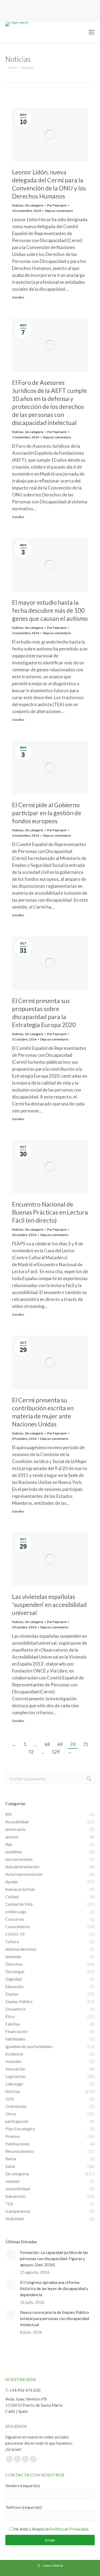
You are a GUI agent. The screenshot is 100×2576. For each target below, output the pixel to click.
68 (47, 1744)
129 (56, 1752)
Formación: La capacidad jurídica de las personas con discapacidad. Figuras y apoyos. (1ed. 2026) (54, 2259)
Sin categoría (34, 205)
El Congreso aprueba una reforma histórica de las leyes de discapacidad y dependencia (54, 2288)
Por (57, 205)
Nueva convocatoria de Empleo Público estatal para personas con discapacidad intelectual (55, 2318)
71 (86, 1744)
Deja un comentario (59, 211)
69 (60, 1744)
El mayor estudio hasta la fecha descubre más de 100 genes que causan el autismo (50, 610)
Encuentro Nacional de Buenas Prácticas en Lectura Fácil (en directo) (50, 1212)
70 (73, 1744)
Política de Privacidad (69, 2529)
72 (31, 1752)
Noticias (18, 205)
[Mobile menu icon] (91, 32)
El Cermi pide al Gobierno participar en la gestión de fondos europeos (47, 813)
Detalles (18, 297)
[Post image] (11, 2255)
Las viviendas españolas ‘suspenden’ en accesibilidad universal (49, 1605)
